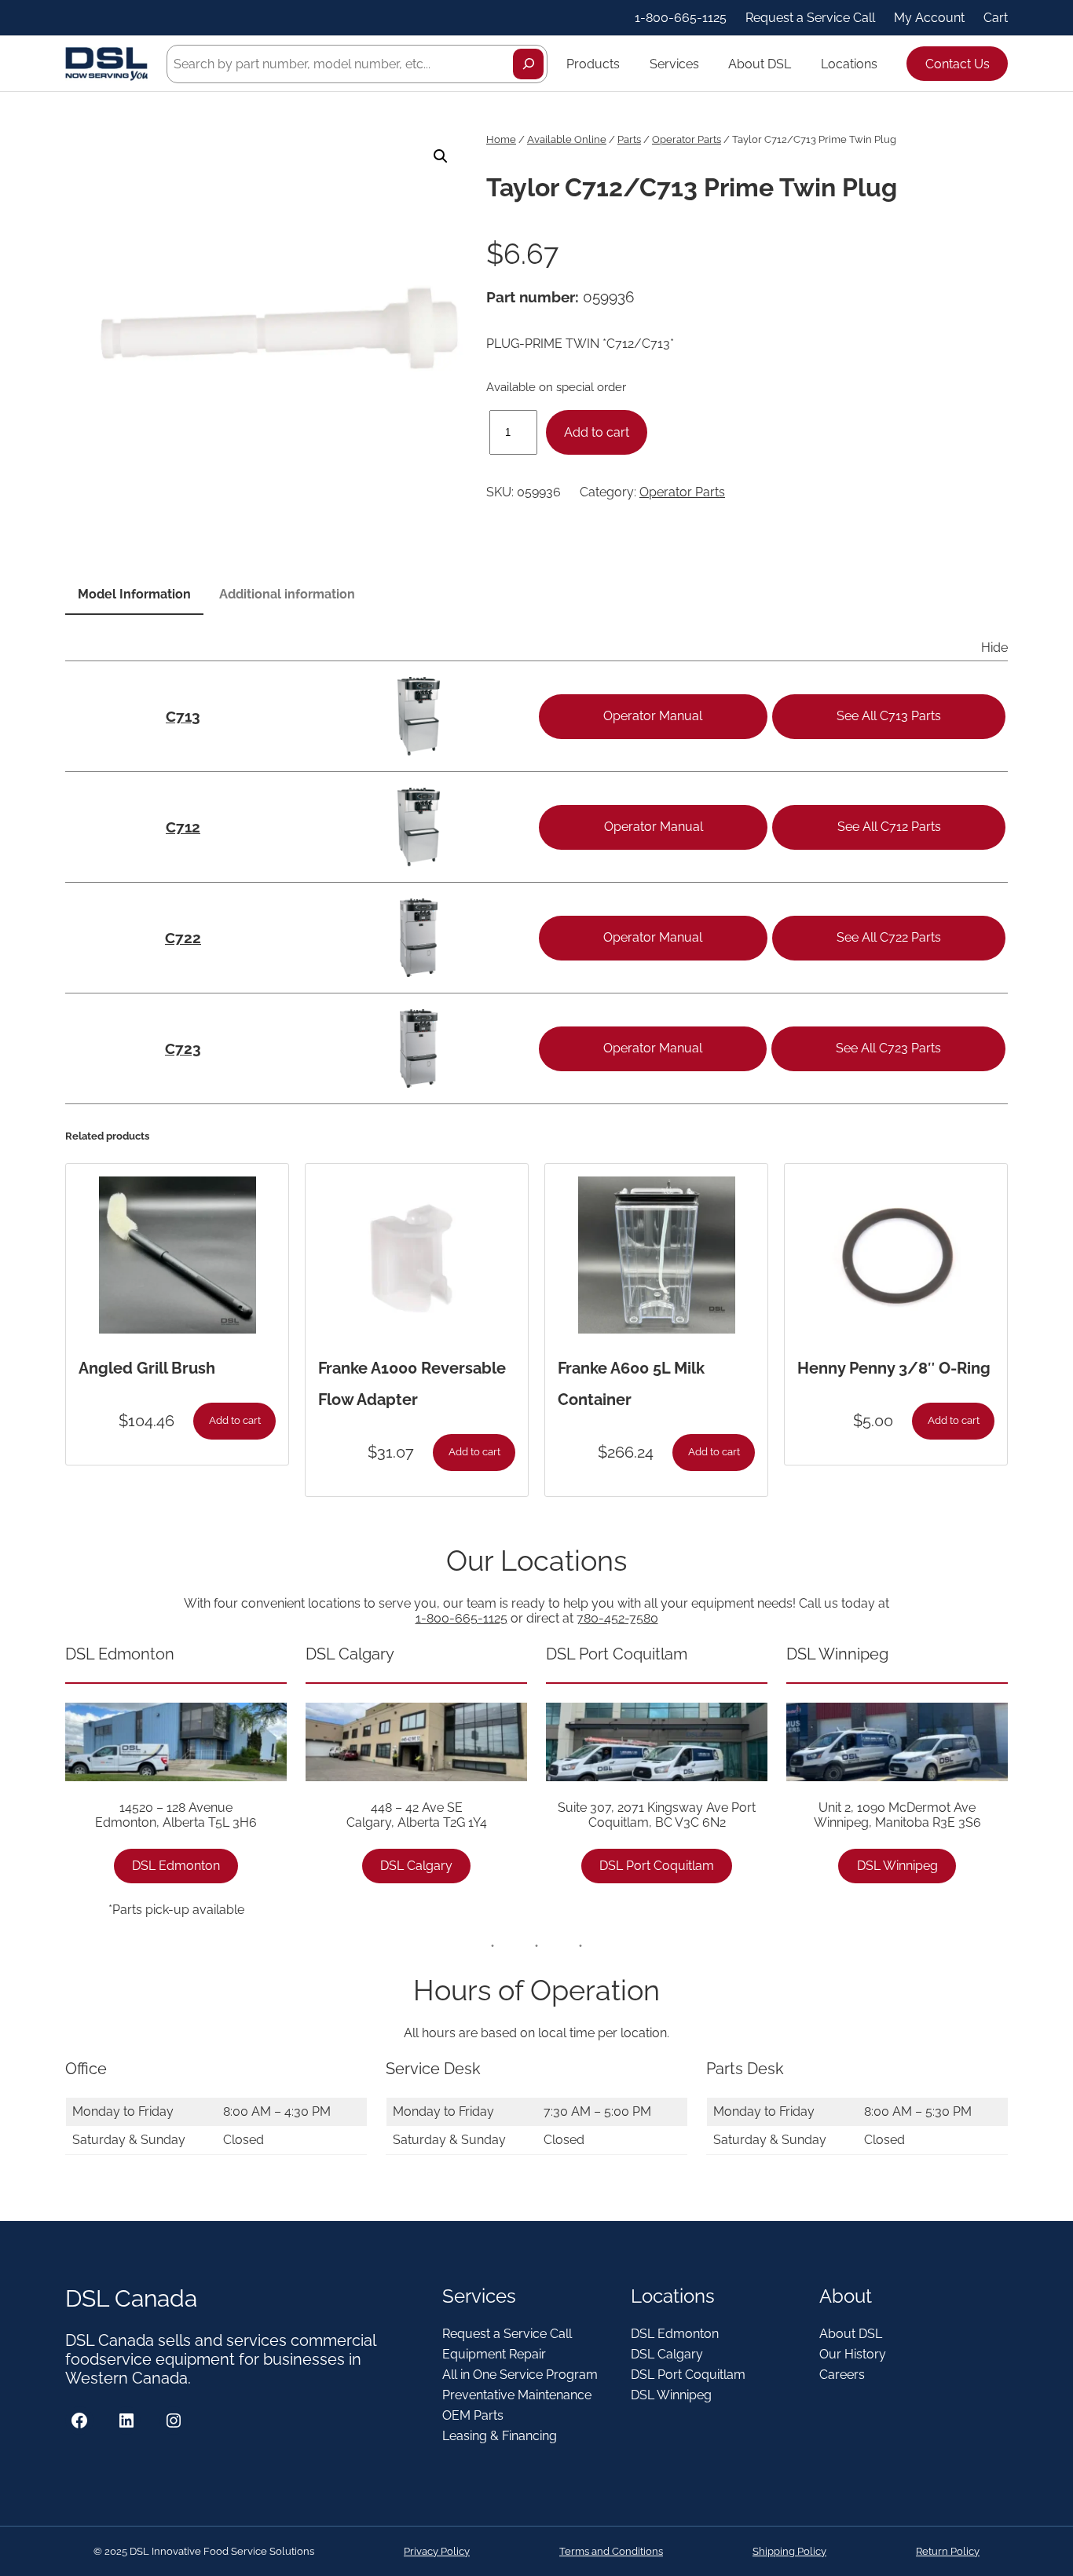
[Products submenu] (627, 64)
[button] (441, 156)
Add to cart (597, 432)
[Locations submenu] (884, 64)
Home (501, 139)
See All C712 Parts (889, 827)
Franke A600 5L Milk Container (631, 1384)
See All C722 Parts (889, 937)
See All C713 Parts (889, 716)
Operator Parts (687, 139)
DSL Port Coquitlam (657, 1866)
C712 (183, 827)
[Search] (528, 64)
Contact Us (958, 64)
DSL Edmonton (176, 1866)
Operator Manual (653, 716)
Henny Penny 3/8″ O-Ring (894, 1368)
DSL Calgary (416, 1866)
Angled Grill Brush (147, 1368)
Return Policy (948, 2551)
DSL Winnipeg (897, 1866)
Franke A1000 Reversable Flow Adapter (412, 1384)
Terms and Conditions (611, 2551)
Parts (629, 139)
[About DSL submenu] (798, 64)
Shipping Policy (789, 2551)
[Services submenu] (706, 64)
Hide (994, 648)
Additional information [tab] (287, 594)
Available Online (567, 139)
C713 (183, 716)
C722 (183, 938)
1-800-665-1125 (461, 1618)
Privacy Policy (437, 2551)
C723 (183, 1048)
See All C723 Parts (888, 1048)
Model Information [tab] (134, 594)
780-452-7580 (617, 1618)
